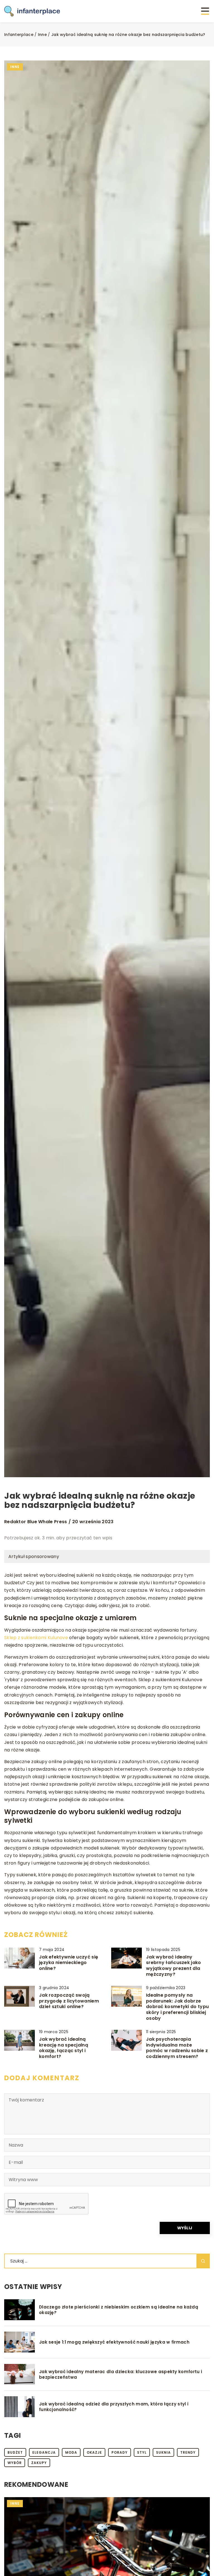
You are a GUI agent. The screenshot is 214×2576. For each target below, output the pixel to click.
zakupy (39, 2463)
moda (71, 2452)
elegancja (44, 2452)
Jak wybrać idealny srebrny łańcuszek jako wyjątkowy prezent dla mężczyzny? (174, 1966)
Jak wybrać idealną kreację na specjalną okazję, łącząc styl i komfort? (64, 2048)
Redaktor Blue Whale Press (36, 1522)
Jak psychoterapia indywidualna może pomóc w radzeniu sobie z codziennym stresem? (177, 2048)
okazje (94, 2452)
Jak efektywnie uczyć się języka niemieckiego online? (69, 1963)
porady (120, 2452)
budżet (15, 2452)
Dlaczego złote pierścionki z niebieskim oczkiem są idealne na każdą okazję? (119, 2310)
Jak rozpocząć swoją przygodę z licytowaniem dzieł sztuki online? (69, 2001)
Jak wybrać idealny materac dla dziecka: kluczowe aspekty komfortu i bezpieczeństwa (121, 2374)
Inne (15, 67)
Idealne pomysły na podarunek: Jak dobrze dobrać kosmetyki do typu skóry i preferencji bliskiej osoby (177, 2007)
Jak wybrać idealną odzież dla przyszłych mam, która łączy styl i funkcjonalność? (114, 2407)
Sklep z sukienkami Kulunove (36, 1638)
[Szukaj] (203, 2261)
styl (142, 2452)
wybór (15, 2463)
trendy (188, 2452)
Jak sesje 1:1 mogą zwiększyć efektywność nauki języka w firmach (114, 2342)
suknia (163, 2452)
